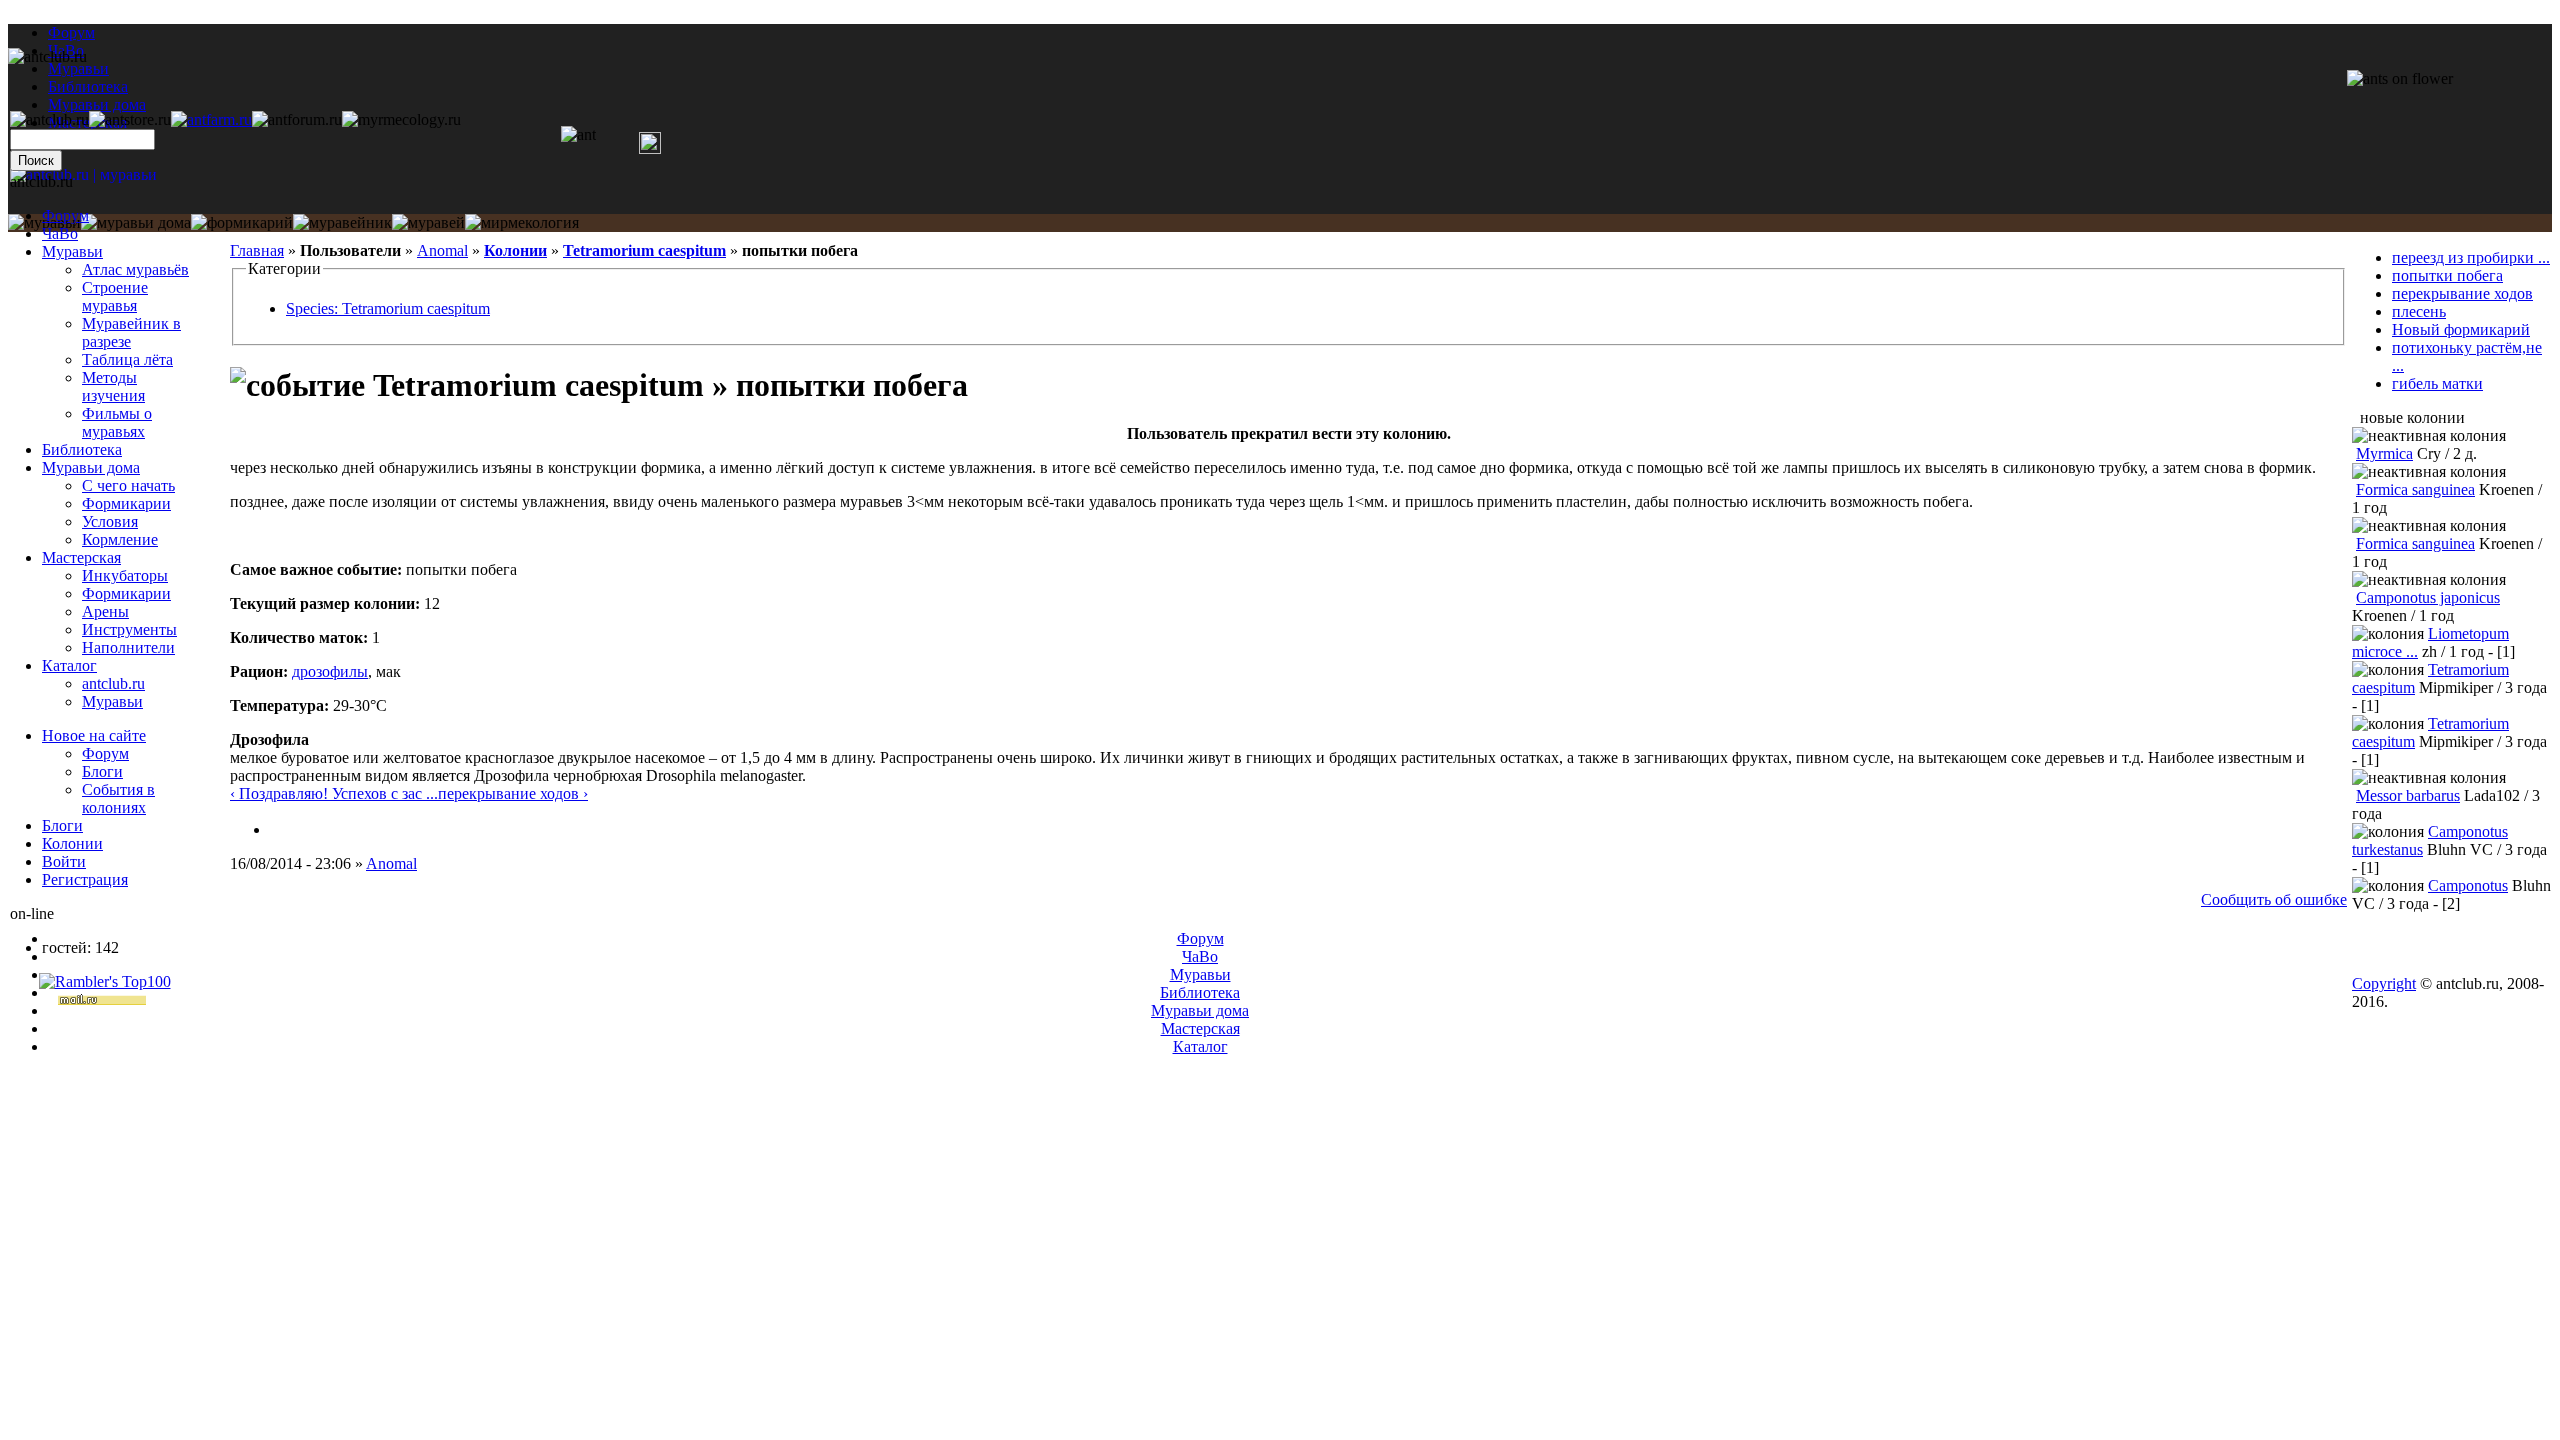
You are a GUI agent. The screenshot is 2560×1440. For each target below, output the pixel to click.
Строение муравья (115, 296)
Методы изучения (113, 386)
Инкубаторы (125, 575)
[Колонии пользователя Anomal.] (278, 829)
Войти (64, 861)
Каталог (69, 665)
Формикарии (126, 503)
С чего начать (128, 485)
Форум (71, 32)
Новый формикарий (2461, 329)
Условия (110, 521)
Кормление (120, 539)
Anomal (442, 250)
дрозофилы (330, 671)
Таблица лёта (127, 359)
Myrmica (2384, 453)
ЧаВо (60, 233)
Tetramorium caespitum (644, 250)
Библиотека (82, 449)
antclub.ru (113, 683)
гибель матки (2437, 383)
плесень (2419, 311)
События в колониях (118, 798)
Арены (105, 611)
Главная (257, 250)
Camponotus (2468, 885)
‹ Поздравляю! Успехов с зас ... (334, 793)
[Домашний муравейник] (211, 119)
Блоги (102, 771)
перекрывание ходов (2462, 293)
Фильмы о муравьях (117, 422)
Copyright (2384, 983)
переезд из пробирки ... (2471, 257)
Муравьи (72, 251)
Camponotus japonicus (2428, 597)
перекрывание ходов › (513, 793)
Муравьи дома (91, 467)
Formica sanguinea (2415, 489)
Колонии (515, 250)
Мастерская (81, 557)
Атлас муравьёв (135, 269)
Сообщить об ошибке (2274, 899)
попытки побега (2447, 275)
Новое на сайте (94, 735)
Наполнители (128, 647)
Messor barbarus (2408, 795)
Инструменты (129, 629)
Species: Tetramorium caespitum (388, 308)
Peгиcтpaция (85, 879)
